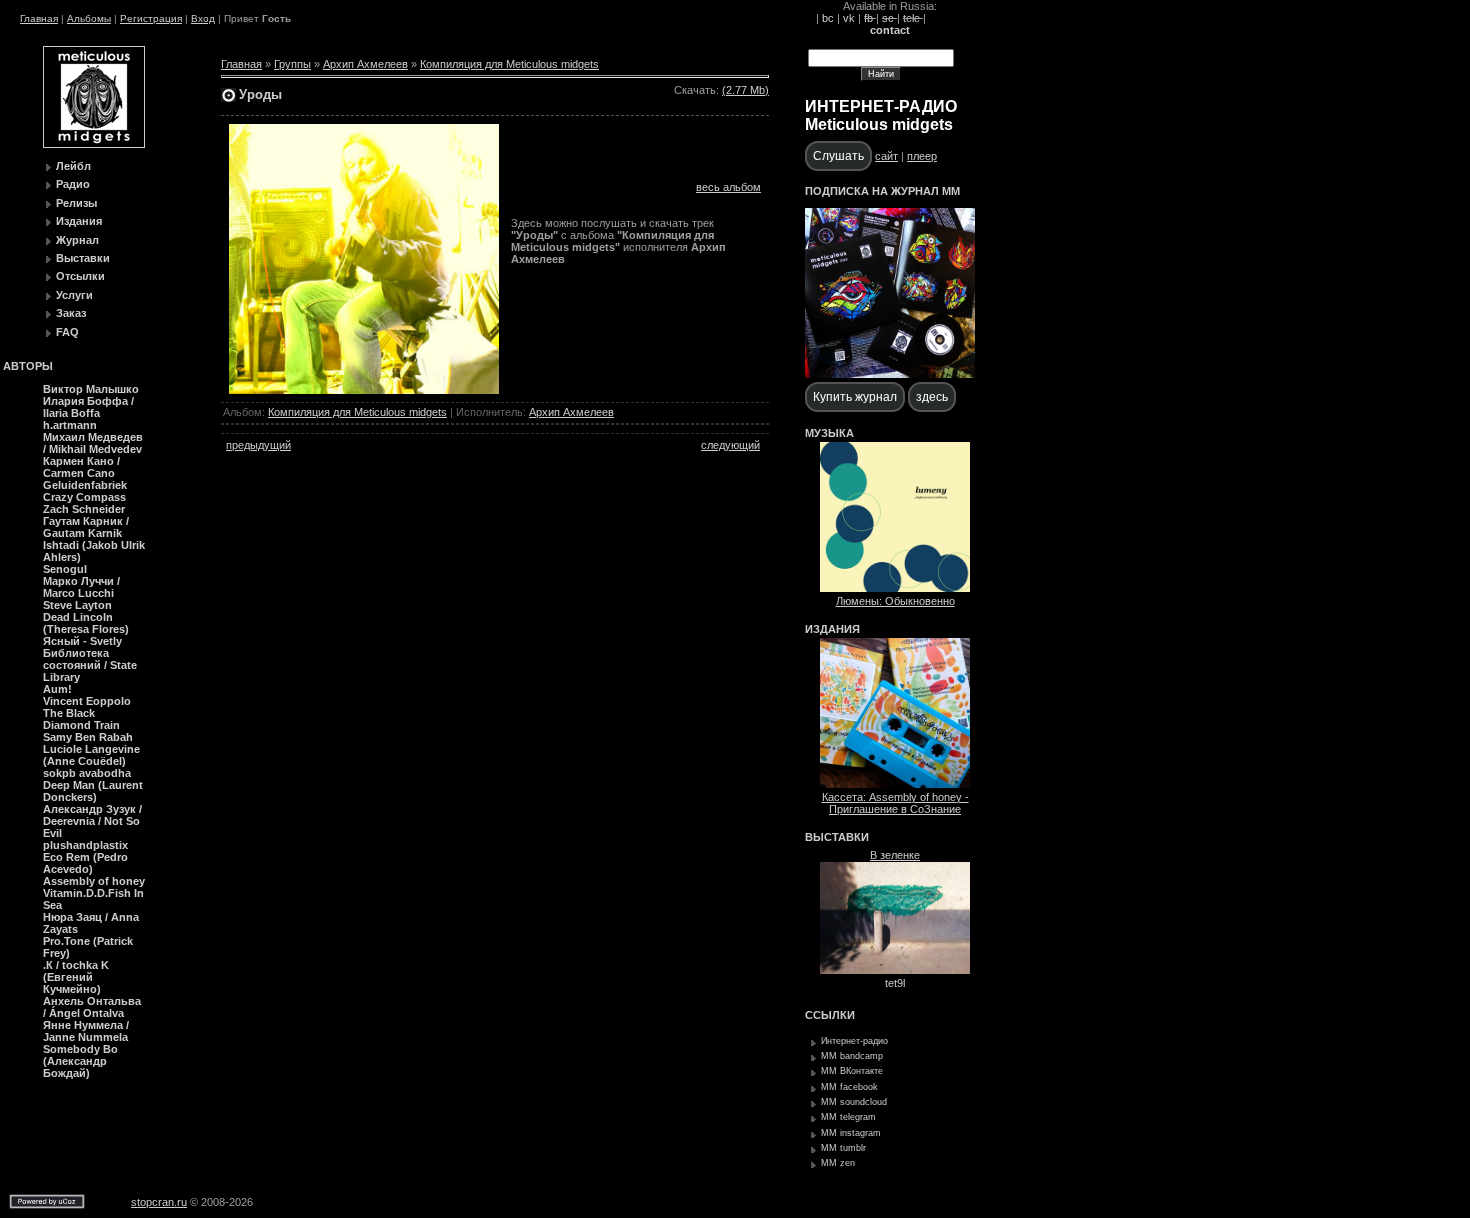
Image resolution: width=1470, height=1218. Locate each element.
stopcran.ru (159, 1202)
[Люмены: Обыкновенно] (895, 588)
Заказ (71, 313)
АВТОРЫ (28, 366)
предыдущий (258, 445)
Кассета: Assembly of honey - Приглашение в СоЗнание (895, 803)
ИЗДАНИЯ (832, 629)
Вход (203, 18)
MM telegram (848, 1117)
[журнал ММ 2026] (890, 374)
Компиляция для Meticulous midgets (509, 64)
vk (849, 18)
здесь (932, 397)
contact (890, 30)
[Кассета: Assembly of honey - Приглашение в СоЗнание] (895, 784)
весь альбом (728, 187)
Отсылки (80, 276)
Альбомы (89, 18)
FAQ (67, 332)
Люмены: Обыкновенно (895, 601)
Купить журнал (855, 397)
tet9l (895, 983)
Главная (39, 18)
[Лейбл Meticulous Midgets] (94, 144)
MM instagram (851, 1133)
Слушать (838, 156)
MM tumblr (843, 1148)
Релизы (76, 203)
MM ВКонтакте (852, 1071)
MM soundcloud (854, 1102)
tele (913, 18)
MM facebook (849, 1087)
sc (889, 18)
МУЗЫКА (829, 433)
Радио (73, 184)
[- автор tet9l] (895, 970)
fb (870, 18)
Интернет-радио (854, 1041)
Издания (79, 221)
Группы (292, 64)
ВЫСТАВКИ (837, 837)
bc (828, 18)
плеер (922, 156)
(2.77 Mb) (745, 90)
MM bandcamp (852, 1056)
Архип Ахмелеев (365, 64)
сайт (886, 156)
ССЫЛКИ (830, 1015)
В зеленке (895, 855)
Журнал (77, 240)
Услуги (74, 295)
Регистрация (151, 18)
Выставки (83, 258)
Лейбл (73, 166)
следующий (730, 445)
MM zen (838, 1163)
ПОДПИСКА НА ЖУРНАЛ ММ (882, 191)
